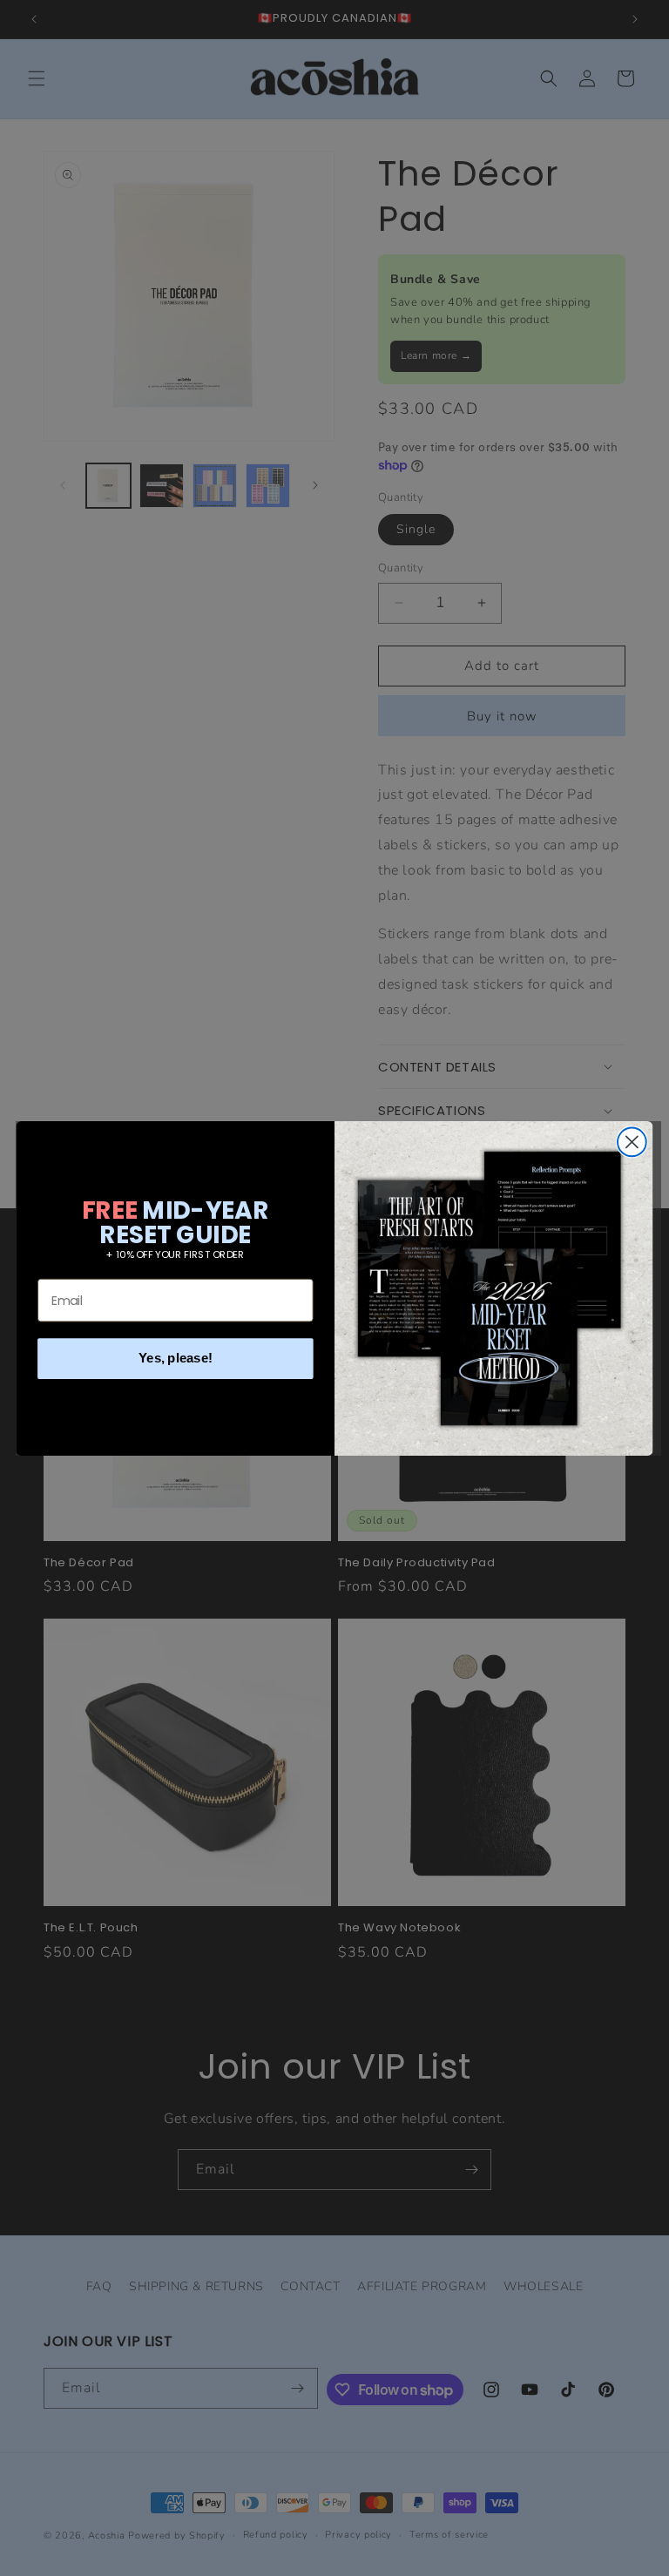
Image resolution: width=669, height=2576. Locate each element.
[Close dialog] (632, 1142)
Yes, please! (176, 1357)
